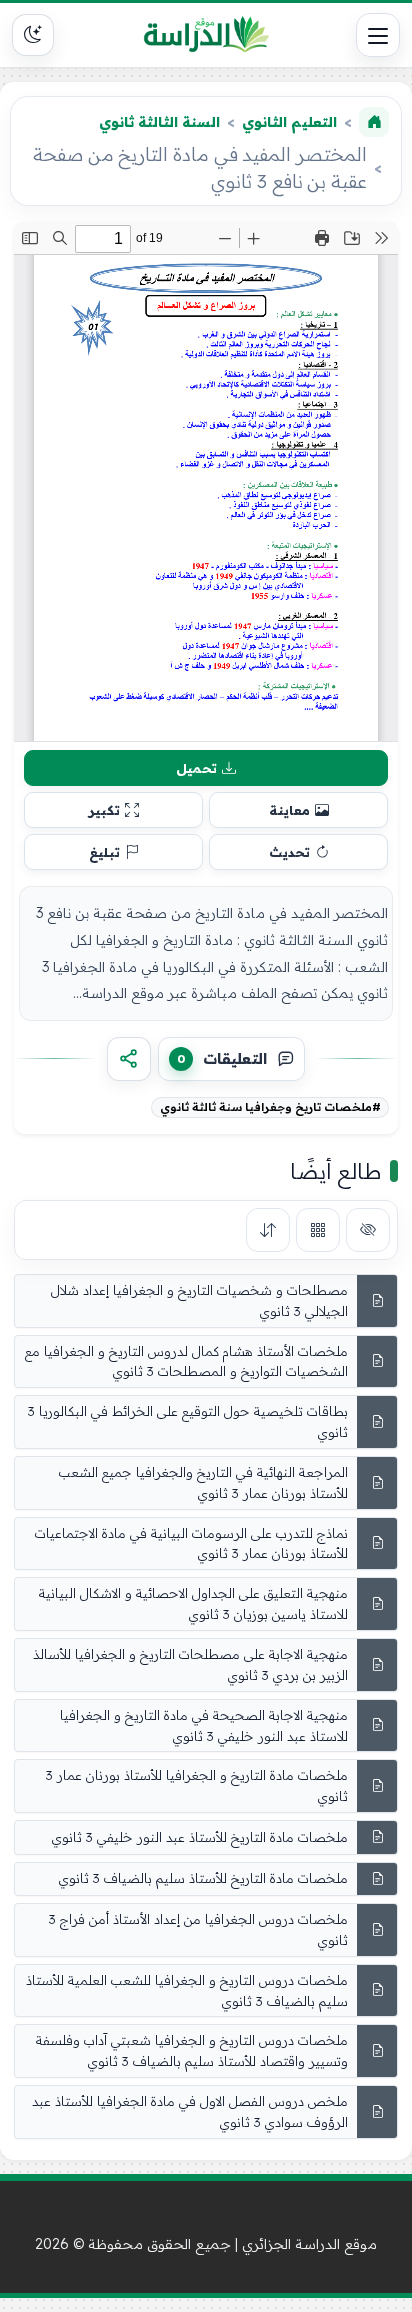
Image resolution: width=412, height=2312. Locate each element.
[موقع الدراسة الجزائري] (206, 35)
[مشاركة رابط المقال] (129, 1059)
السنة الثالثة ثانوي (159, 122)
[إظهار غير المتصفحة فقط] (368, 1230)
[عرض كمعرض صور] (318, 1230)
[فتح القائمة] (378, 35)
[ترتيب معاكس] (268, 1230)
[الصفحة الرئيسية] (374, 122)
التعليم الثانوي (289, 122)
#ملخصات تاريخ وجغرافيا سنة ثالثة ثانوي (270, 1107)
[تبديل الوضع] (33, 35)
